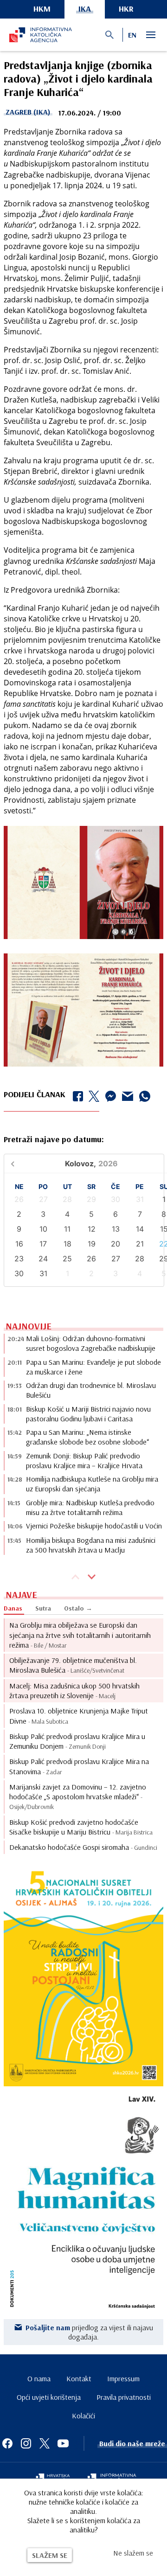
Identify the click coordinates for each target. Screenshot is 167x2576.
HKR (126, 9)
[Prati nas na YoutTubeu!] (63, 2443)
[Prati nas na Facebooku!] (7, 2443)
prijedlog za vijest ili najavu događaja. (89, 2332)
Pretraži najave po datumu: (54, 1139)
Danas (13, 1608)
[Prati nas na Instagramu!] (26, 2443)
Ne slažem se (133, 2553)
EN (132, 35)
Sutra (43, 1608)
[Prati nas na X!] (45, 2443)
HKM (42, 9)
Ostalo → (78, 1608)
